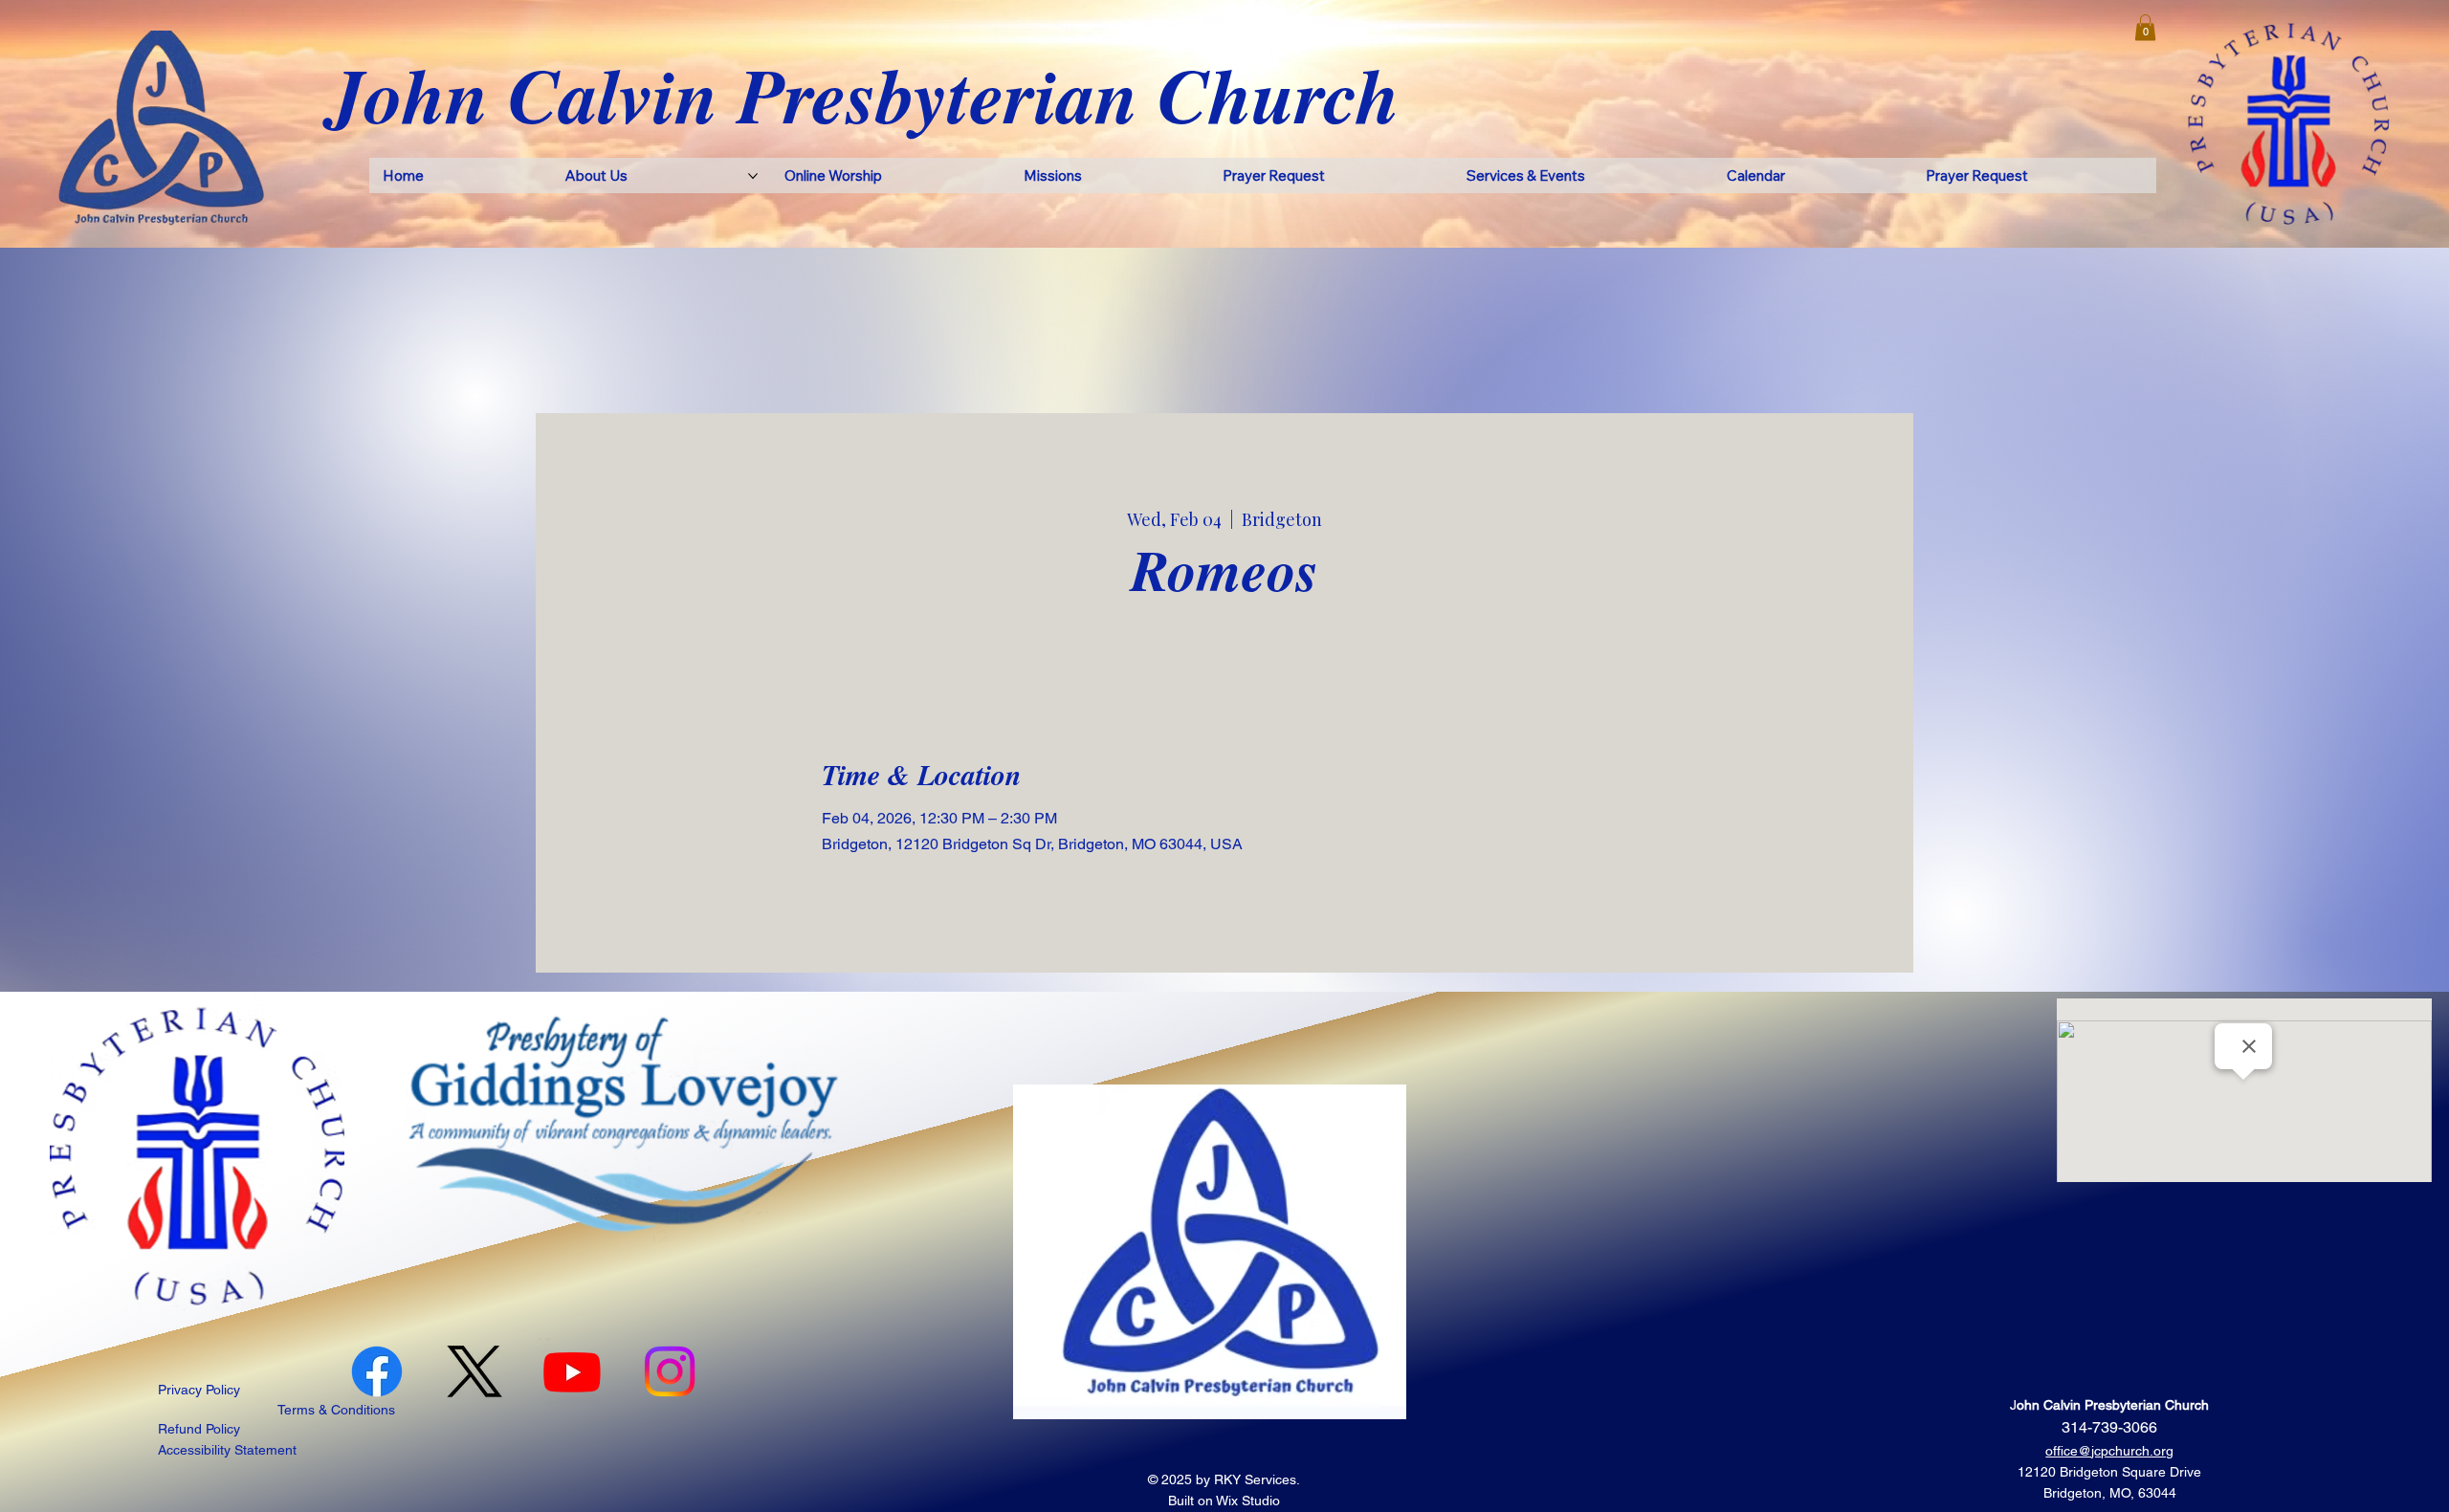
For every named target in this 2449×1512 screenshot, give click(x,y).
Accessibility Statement (227, 1450)
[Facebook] (377, 1371)
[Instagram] (670, 1371)
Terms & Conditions (336, 1410)
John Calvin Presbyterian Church (863, 94)
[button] (2145, 27)
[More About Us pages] (753, 176)
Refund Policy (199, 1429)
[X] (474, 1371)
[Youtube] (572, 1371)
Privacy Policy (199, 1390)
